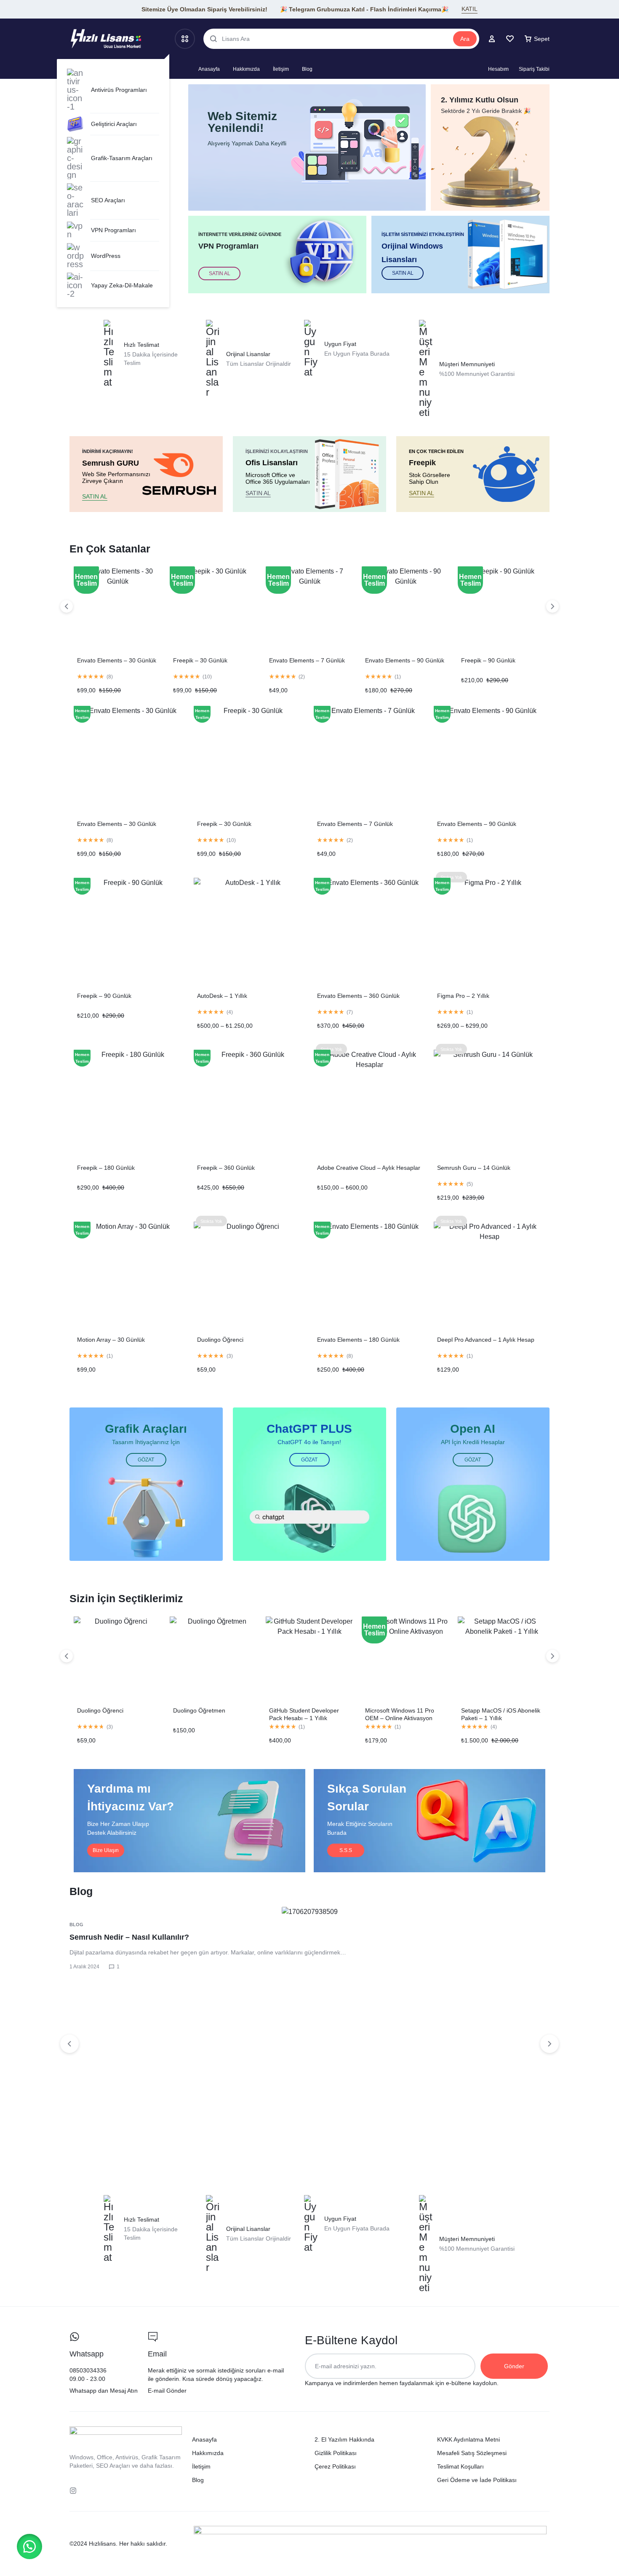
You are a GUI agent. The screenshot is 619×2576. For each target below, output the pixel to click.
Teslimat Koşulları (460, 2466)
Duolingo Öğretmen (199, 1710)
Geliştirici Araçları (114, 124)
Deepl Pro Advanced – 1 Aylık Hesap (486, 1340)
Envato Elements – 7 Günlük (307, 660)
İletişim (281, 69)
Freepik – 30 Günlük (200, 660)
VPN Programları (113, 230)
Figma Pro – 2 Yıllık (463, 996)
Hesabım (498, 69)
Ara (465, 39)
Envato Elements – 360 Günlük (358, 996)
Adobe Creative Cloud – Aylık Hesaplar (369, 1168)
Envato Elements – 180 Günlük (358, 1340)
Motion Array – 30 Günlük (111, 1340)
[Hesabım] (492, 39)
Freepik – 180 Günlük (106, 1168)
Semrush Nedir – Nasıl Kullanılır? (129, 1937)
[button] (29, 2547)
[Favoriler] (510, 39)
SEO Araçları (108, 200)
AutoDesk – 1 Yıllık (222, 996)
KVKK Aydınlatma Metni (468, 2439)
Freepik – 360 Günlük (226, 1168)
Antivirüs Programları (119, 90)
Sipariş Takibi (534, 69)
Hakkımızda (246, 69)
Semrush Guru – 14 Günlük (474, 1168)
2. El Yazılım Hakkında (344, 2439)
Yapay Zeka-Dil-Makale (122, 285)
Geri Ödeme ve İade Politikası (477, 2480)
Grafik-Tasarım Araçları (122, 158)
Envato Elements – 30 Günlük (117, 660)
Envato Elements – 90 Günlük (405, 660)
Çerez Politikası (335, 2466)
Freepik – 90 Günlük (488, 660)
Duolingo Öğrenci (220, 1340)
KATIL (470, 9)
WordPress (106, 256)
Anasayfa (209, 69)
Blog (307, 69)
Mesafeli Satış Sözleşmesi (472, 2453)
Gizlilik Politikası (336, 2453)
